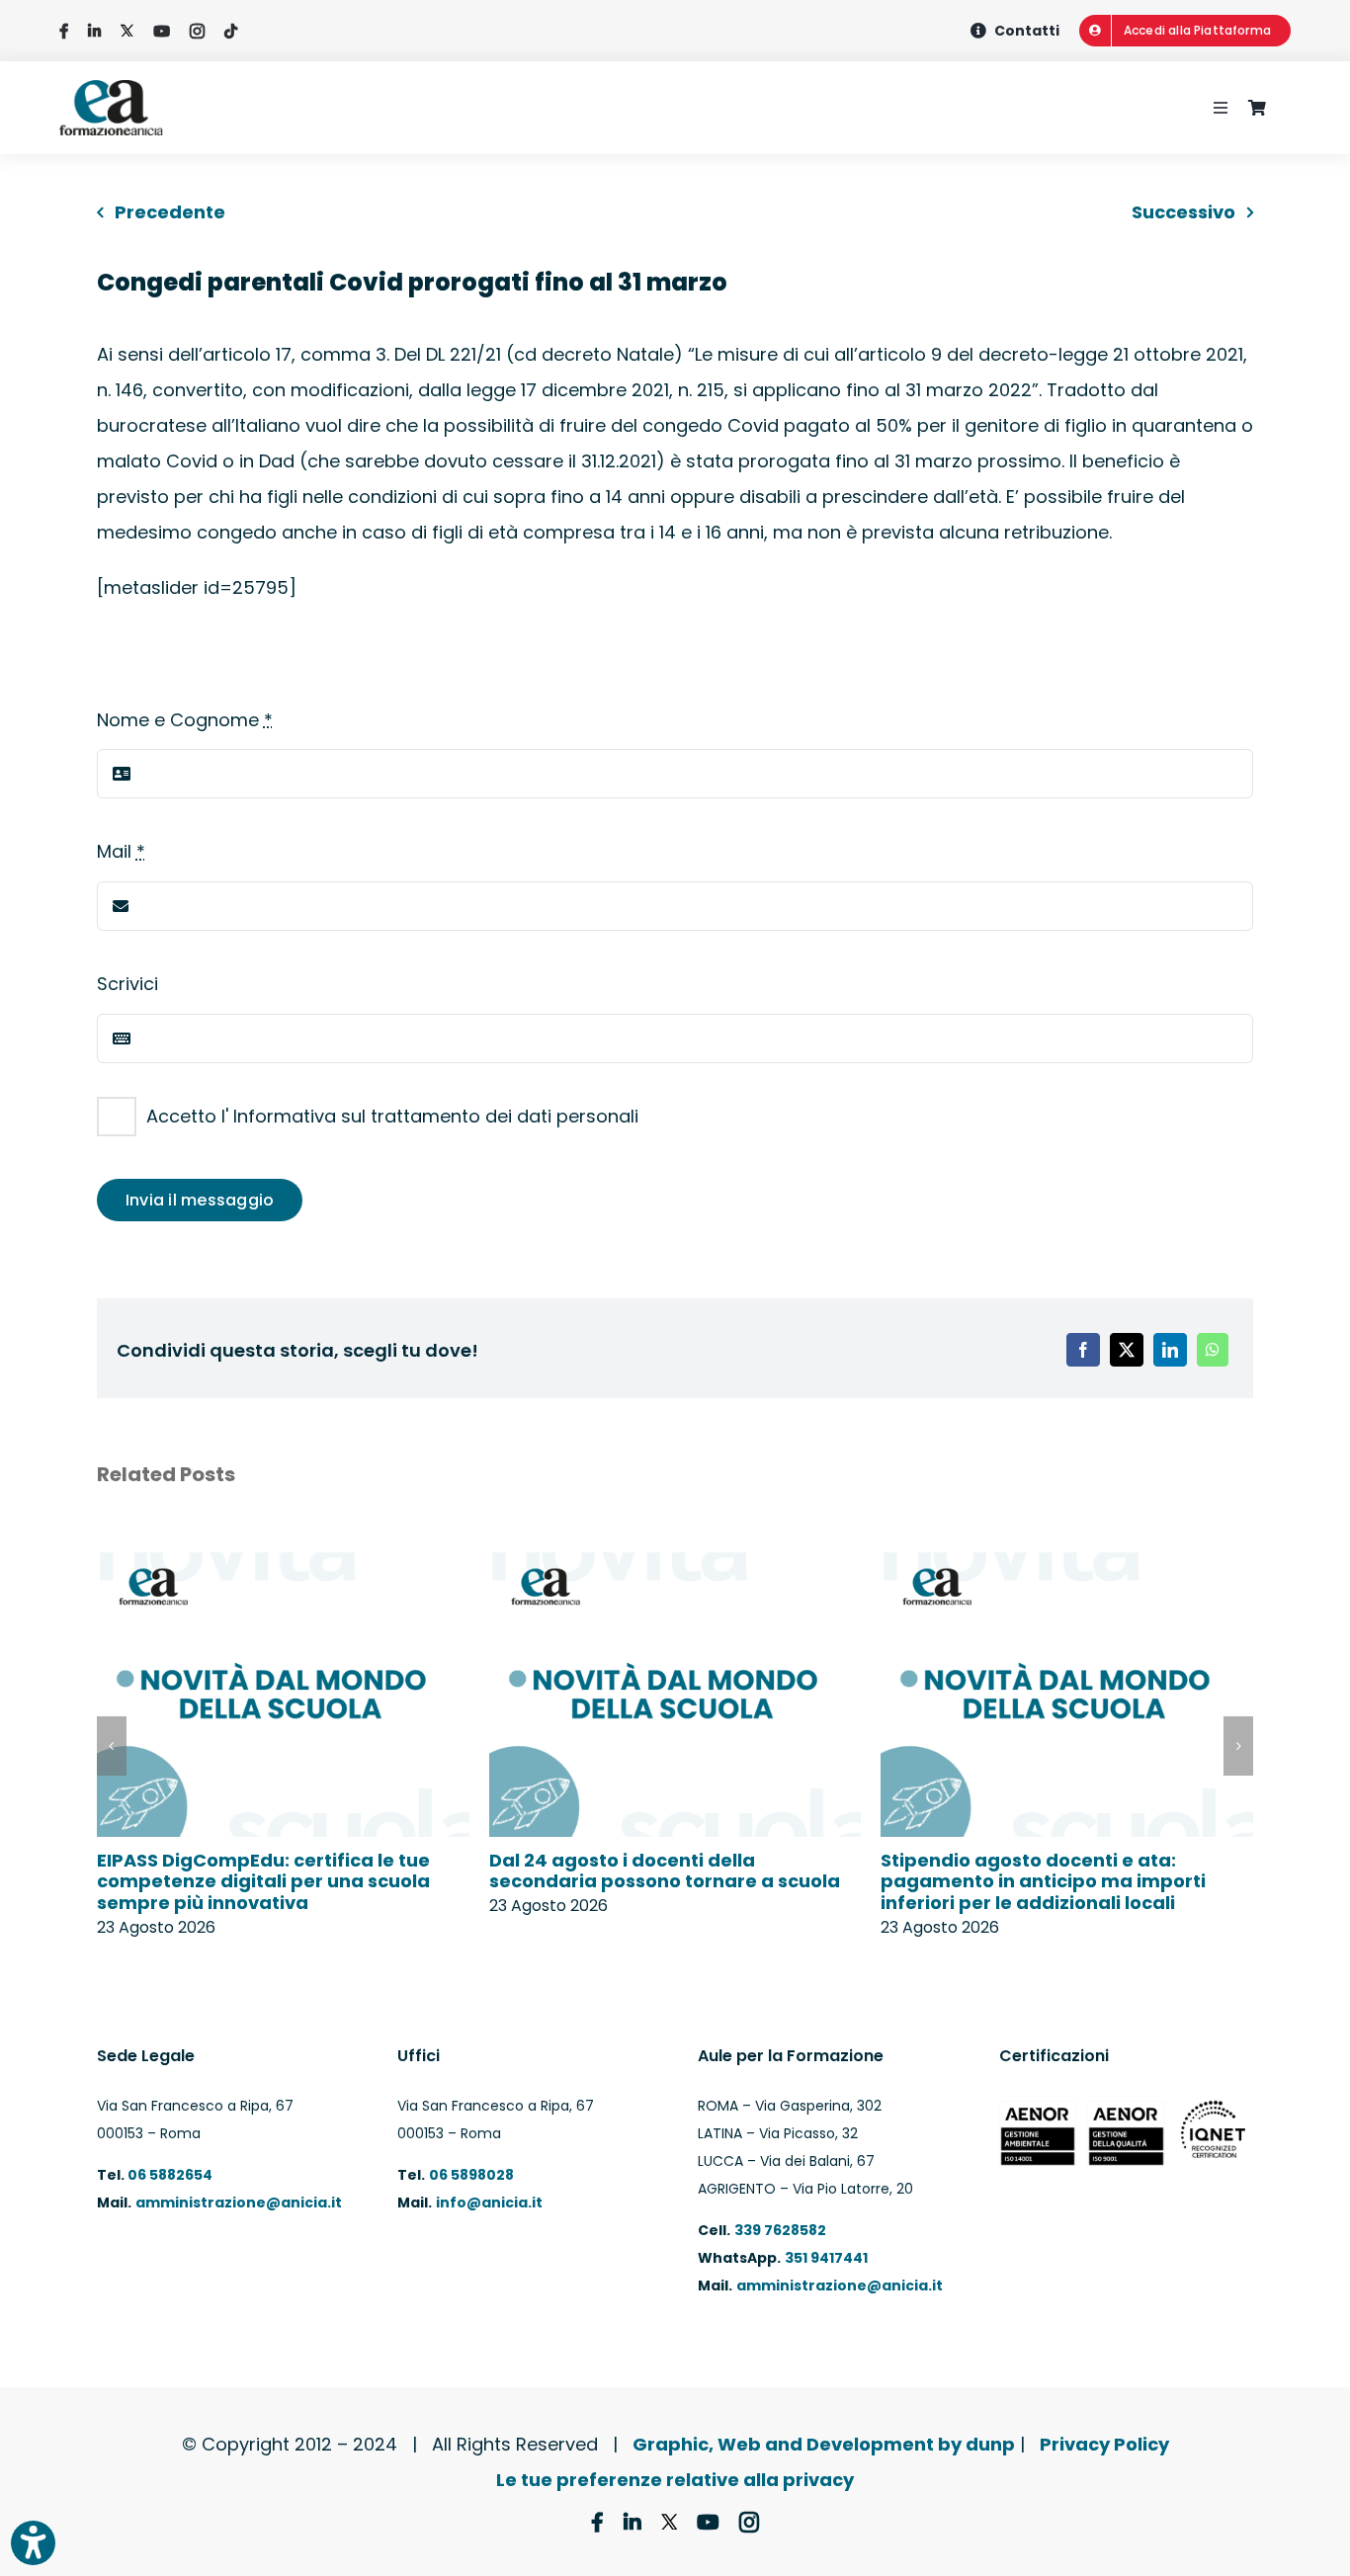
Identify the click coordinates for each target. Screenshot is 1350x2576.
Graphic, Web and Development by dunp (824, 2444)
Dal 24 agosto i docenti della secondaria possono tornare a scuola (665, 1871)
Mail (121, 851)
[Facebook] (1083, 1350)
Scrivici (127, 984)
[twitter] (127, 31)
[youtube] (162, 31)
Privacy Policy (1104, 2444)
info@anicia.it (489, 2202)
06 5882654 (169, 2175)
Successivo (1183, 212)
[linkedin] (94, 31)
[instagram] (197, 31)
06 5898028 (471, 2175)
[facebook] (64, 31)
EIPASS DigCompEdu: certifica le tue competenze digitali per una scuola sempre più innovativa (263, 1881)
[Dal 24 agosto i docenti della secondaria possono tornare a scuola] (675, 1566)
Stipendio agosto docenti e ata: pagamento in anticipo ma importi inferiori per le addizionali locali (1043, 1881)
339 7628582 (780, 2230)
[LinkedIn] (1170, 1350)
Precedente (170, 212)
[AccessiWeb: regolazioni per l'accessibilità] (33, 2543)
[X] (1127, 1350)
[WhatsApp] (1213, 1350)
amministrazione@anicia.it (239, 2202)
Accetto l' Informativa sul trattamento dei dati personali (392, 1116)
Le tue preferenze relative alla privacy (675, 2480)
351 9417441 (826, 2258)
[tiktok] (231, 31)
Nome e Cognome (185, 720)
